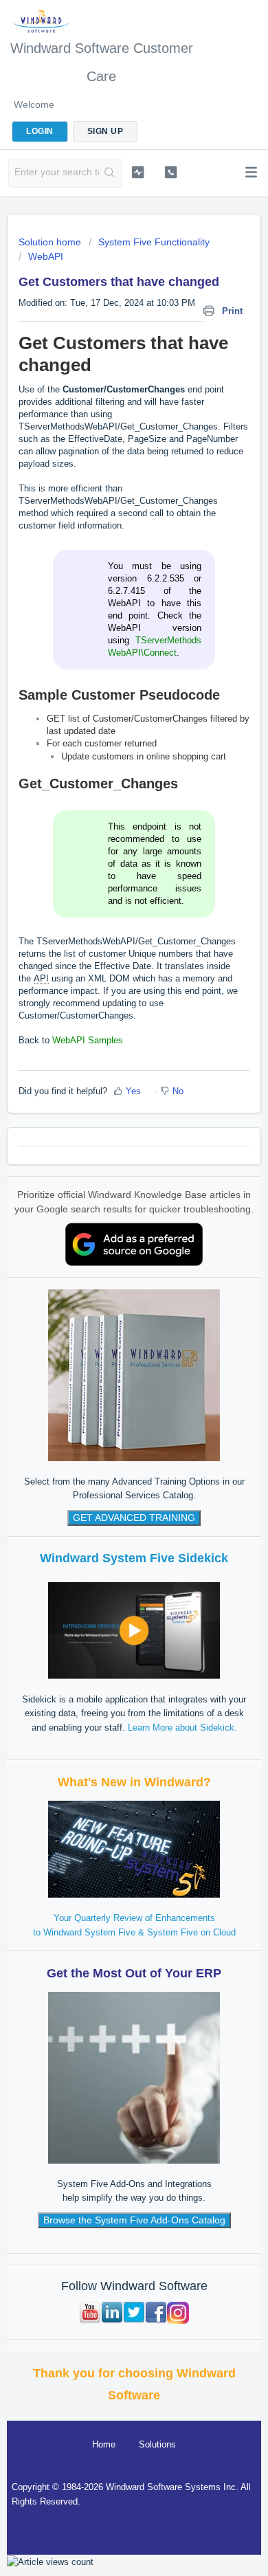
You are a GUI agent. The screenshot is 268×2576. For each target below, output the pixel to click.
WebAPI (46, 256)
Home (104, 2444)
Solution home (51, 242)
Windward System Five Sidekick (134, 1558)
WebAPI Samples (88, 1040)
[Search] (110, 173)
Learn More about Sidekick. (182, 1728)
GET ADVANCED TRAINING (134, 1518)
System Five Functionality (154, 242)
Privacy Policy (219, 2523)
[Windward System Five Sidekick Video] (134, 1630)
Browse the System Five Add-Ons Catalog (134, 2220)
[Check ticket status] (137, 172)
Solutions (157, 2444)
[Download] (109, 1315)
